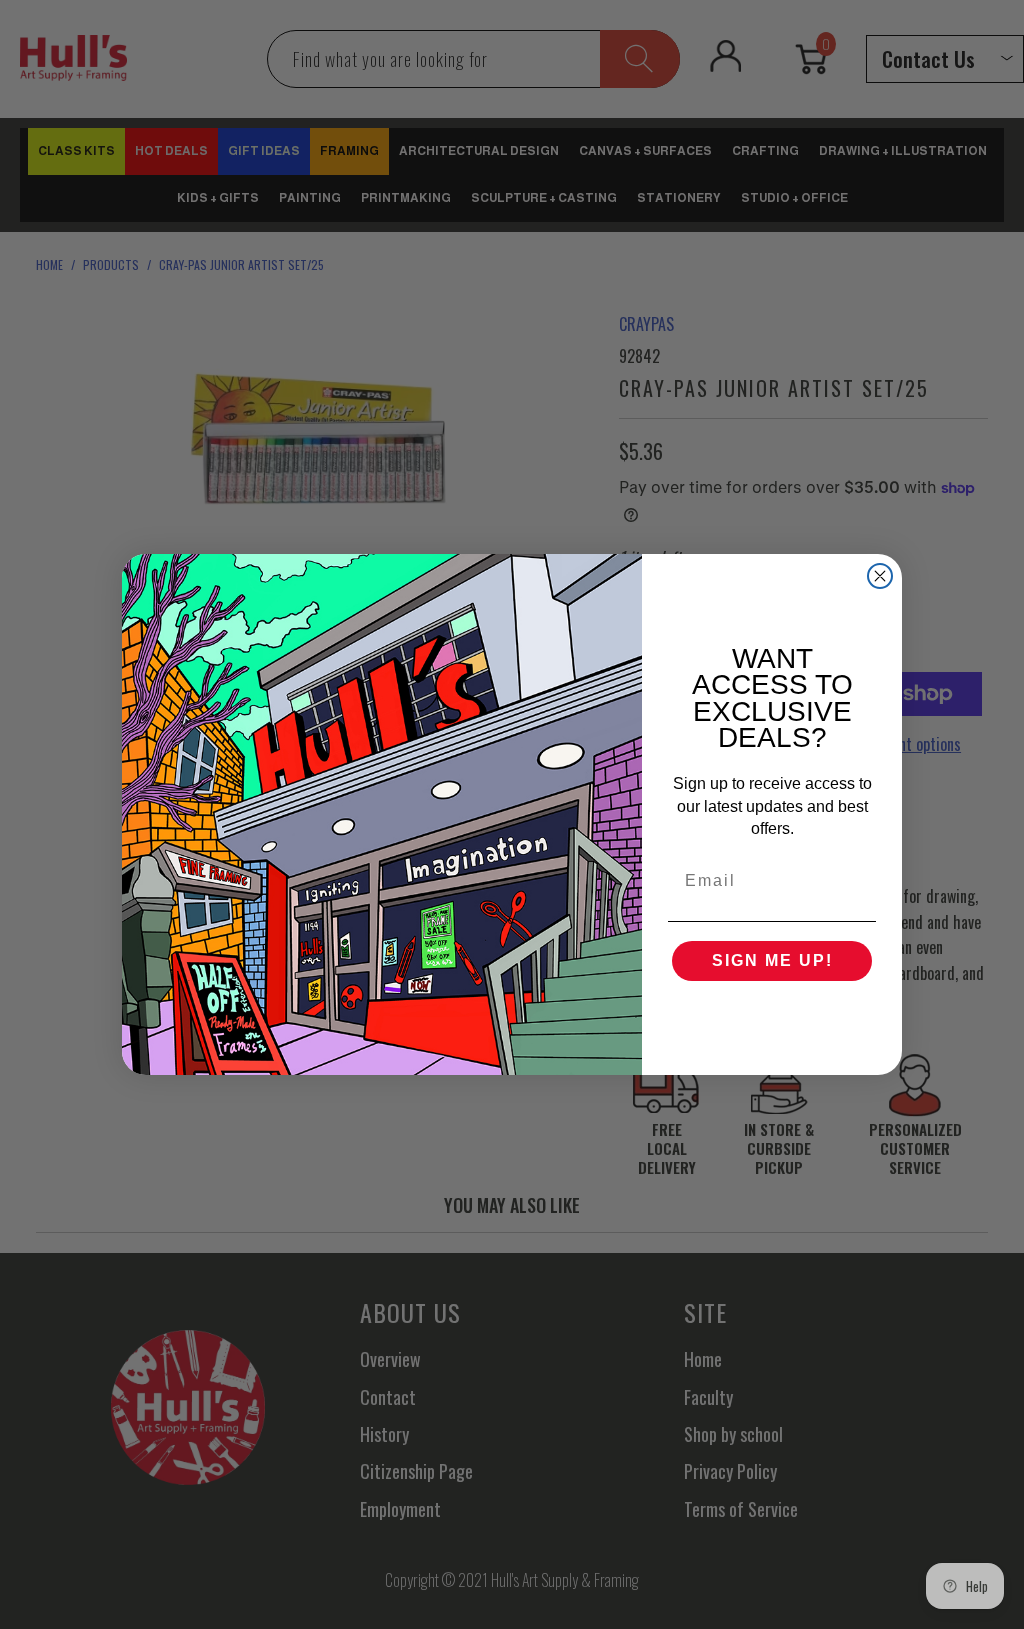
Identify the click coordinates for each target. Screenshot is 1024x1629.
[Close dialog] (880, 576)
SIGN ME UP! (772, 960)
